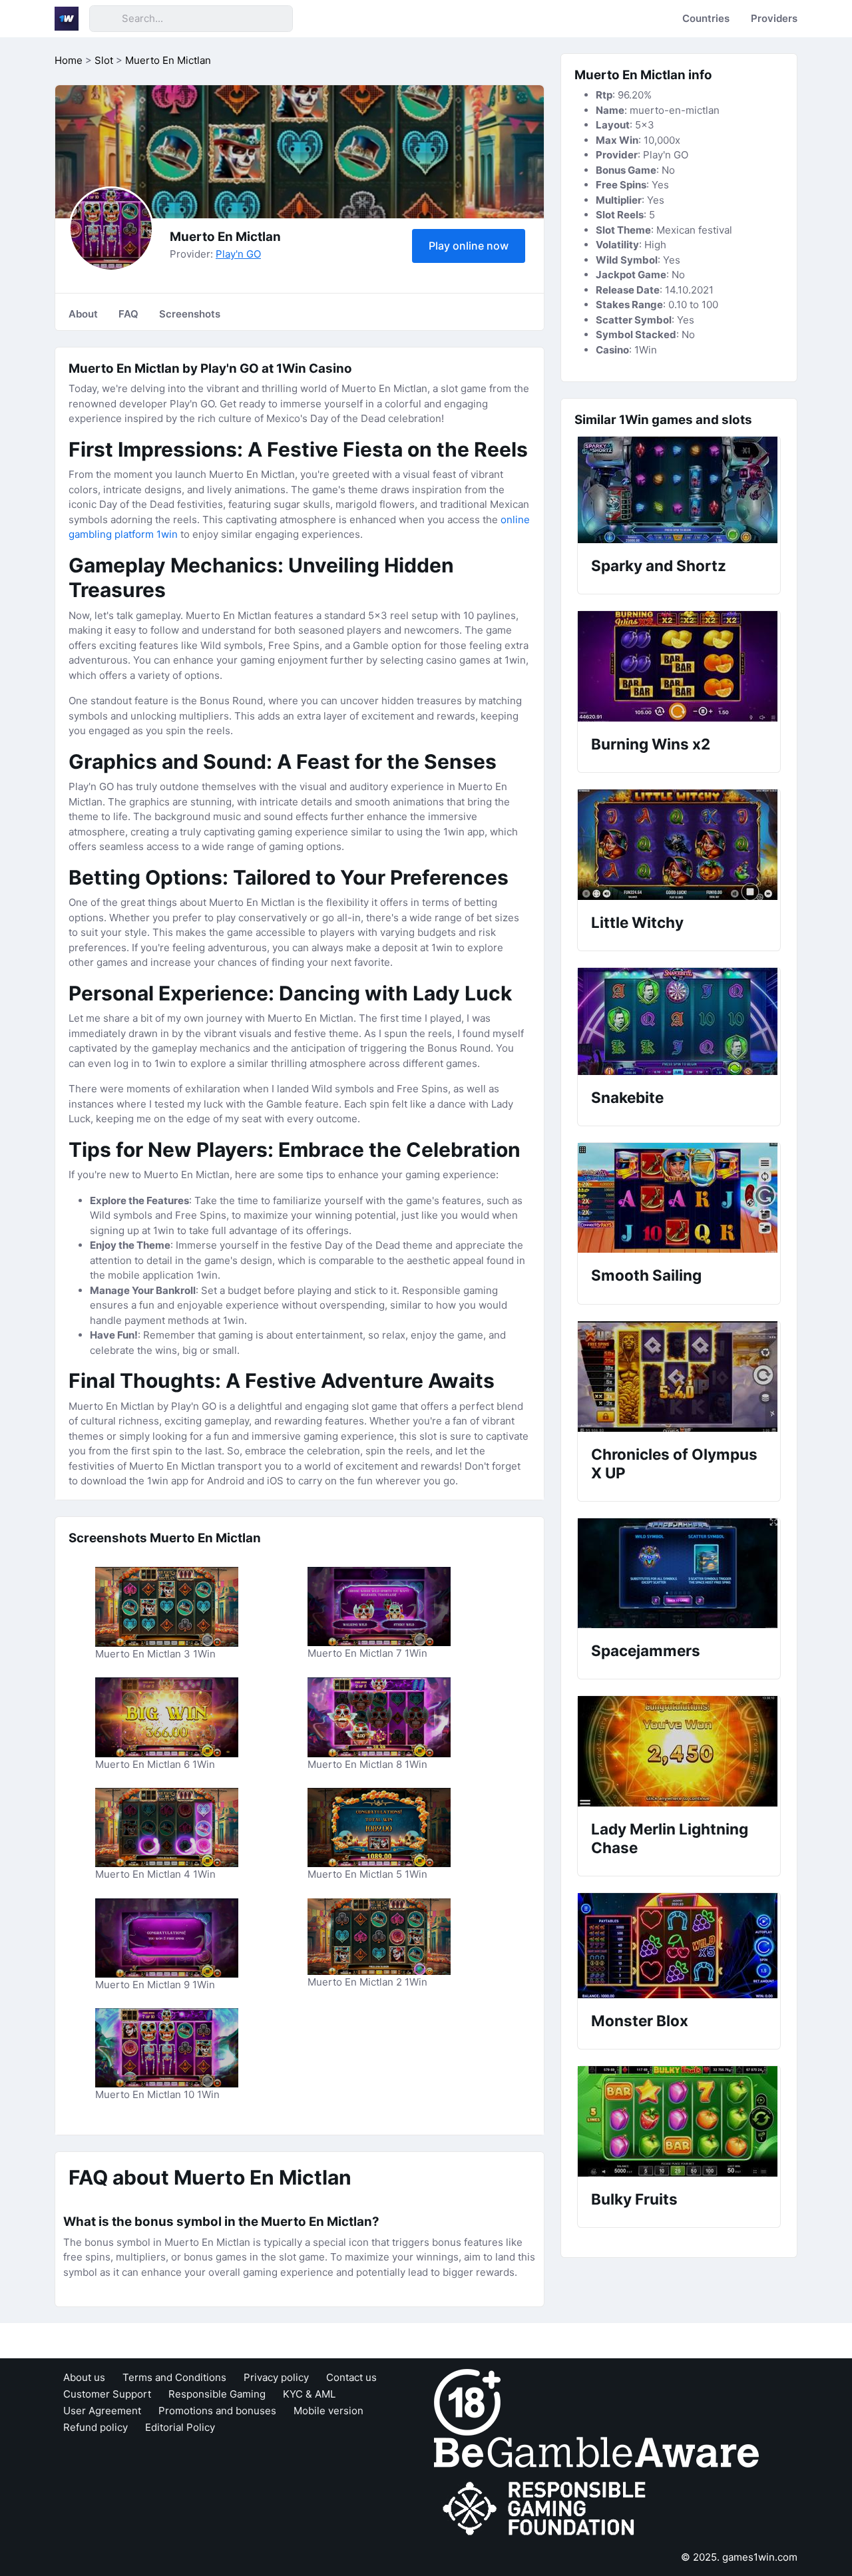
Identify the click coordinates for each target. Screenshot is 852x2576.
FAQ (128, 314)
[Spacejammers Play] (679, 1573)
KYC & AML (309, 2394)
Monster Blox (640, 2021)
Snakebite (627, 1097)
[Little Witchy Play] (679, 845)
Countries (706, 18)
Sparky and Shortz (659, 565)
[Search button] (105, 19)
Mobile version (328, 2411)
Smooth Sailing (646, 1275)
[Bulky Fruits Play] (679, 2121)
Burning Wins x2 (651, 744)
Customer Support (107, 2394)
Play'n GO (238, 254)
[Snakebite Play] (679, 1021)
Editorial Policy (180, 2427)
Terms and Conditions (174, 2377)
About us (84, 2377)
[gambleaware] (596, 2451)
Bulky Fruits (634, 2199)
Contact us (351, 2377)
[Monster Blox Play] (679, 1946)
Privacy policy (276, 2377)
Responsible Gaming (217, 2394)
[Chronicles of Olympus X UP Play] (679, 1377)
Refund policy (96, 2427)
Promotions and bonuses (217, 2411)
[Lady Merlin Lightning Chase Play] (679, 1751)
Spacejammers (646, 1650)
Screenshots (190, 314)
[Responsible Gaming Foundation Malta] (547, 2508)
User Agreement (102, 2411)
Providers (774, 18)
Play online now (469, 246)
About (83, 314)
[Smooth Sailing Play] (679, 1198)
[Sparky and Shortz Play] (679, 490)
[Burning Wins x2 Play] (679, 666)
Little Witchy (637, 922)
